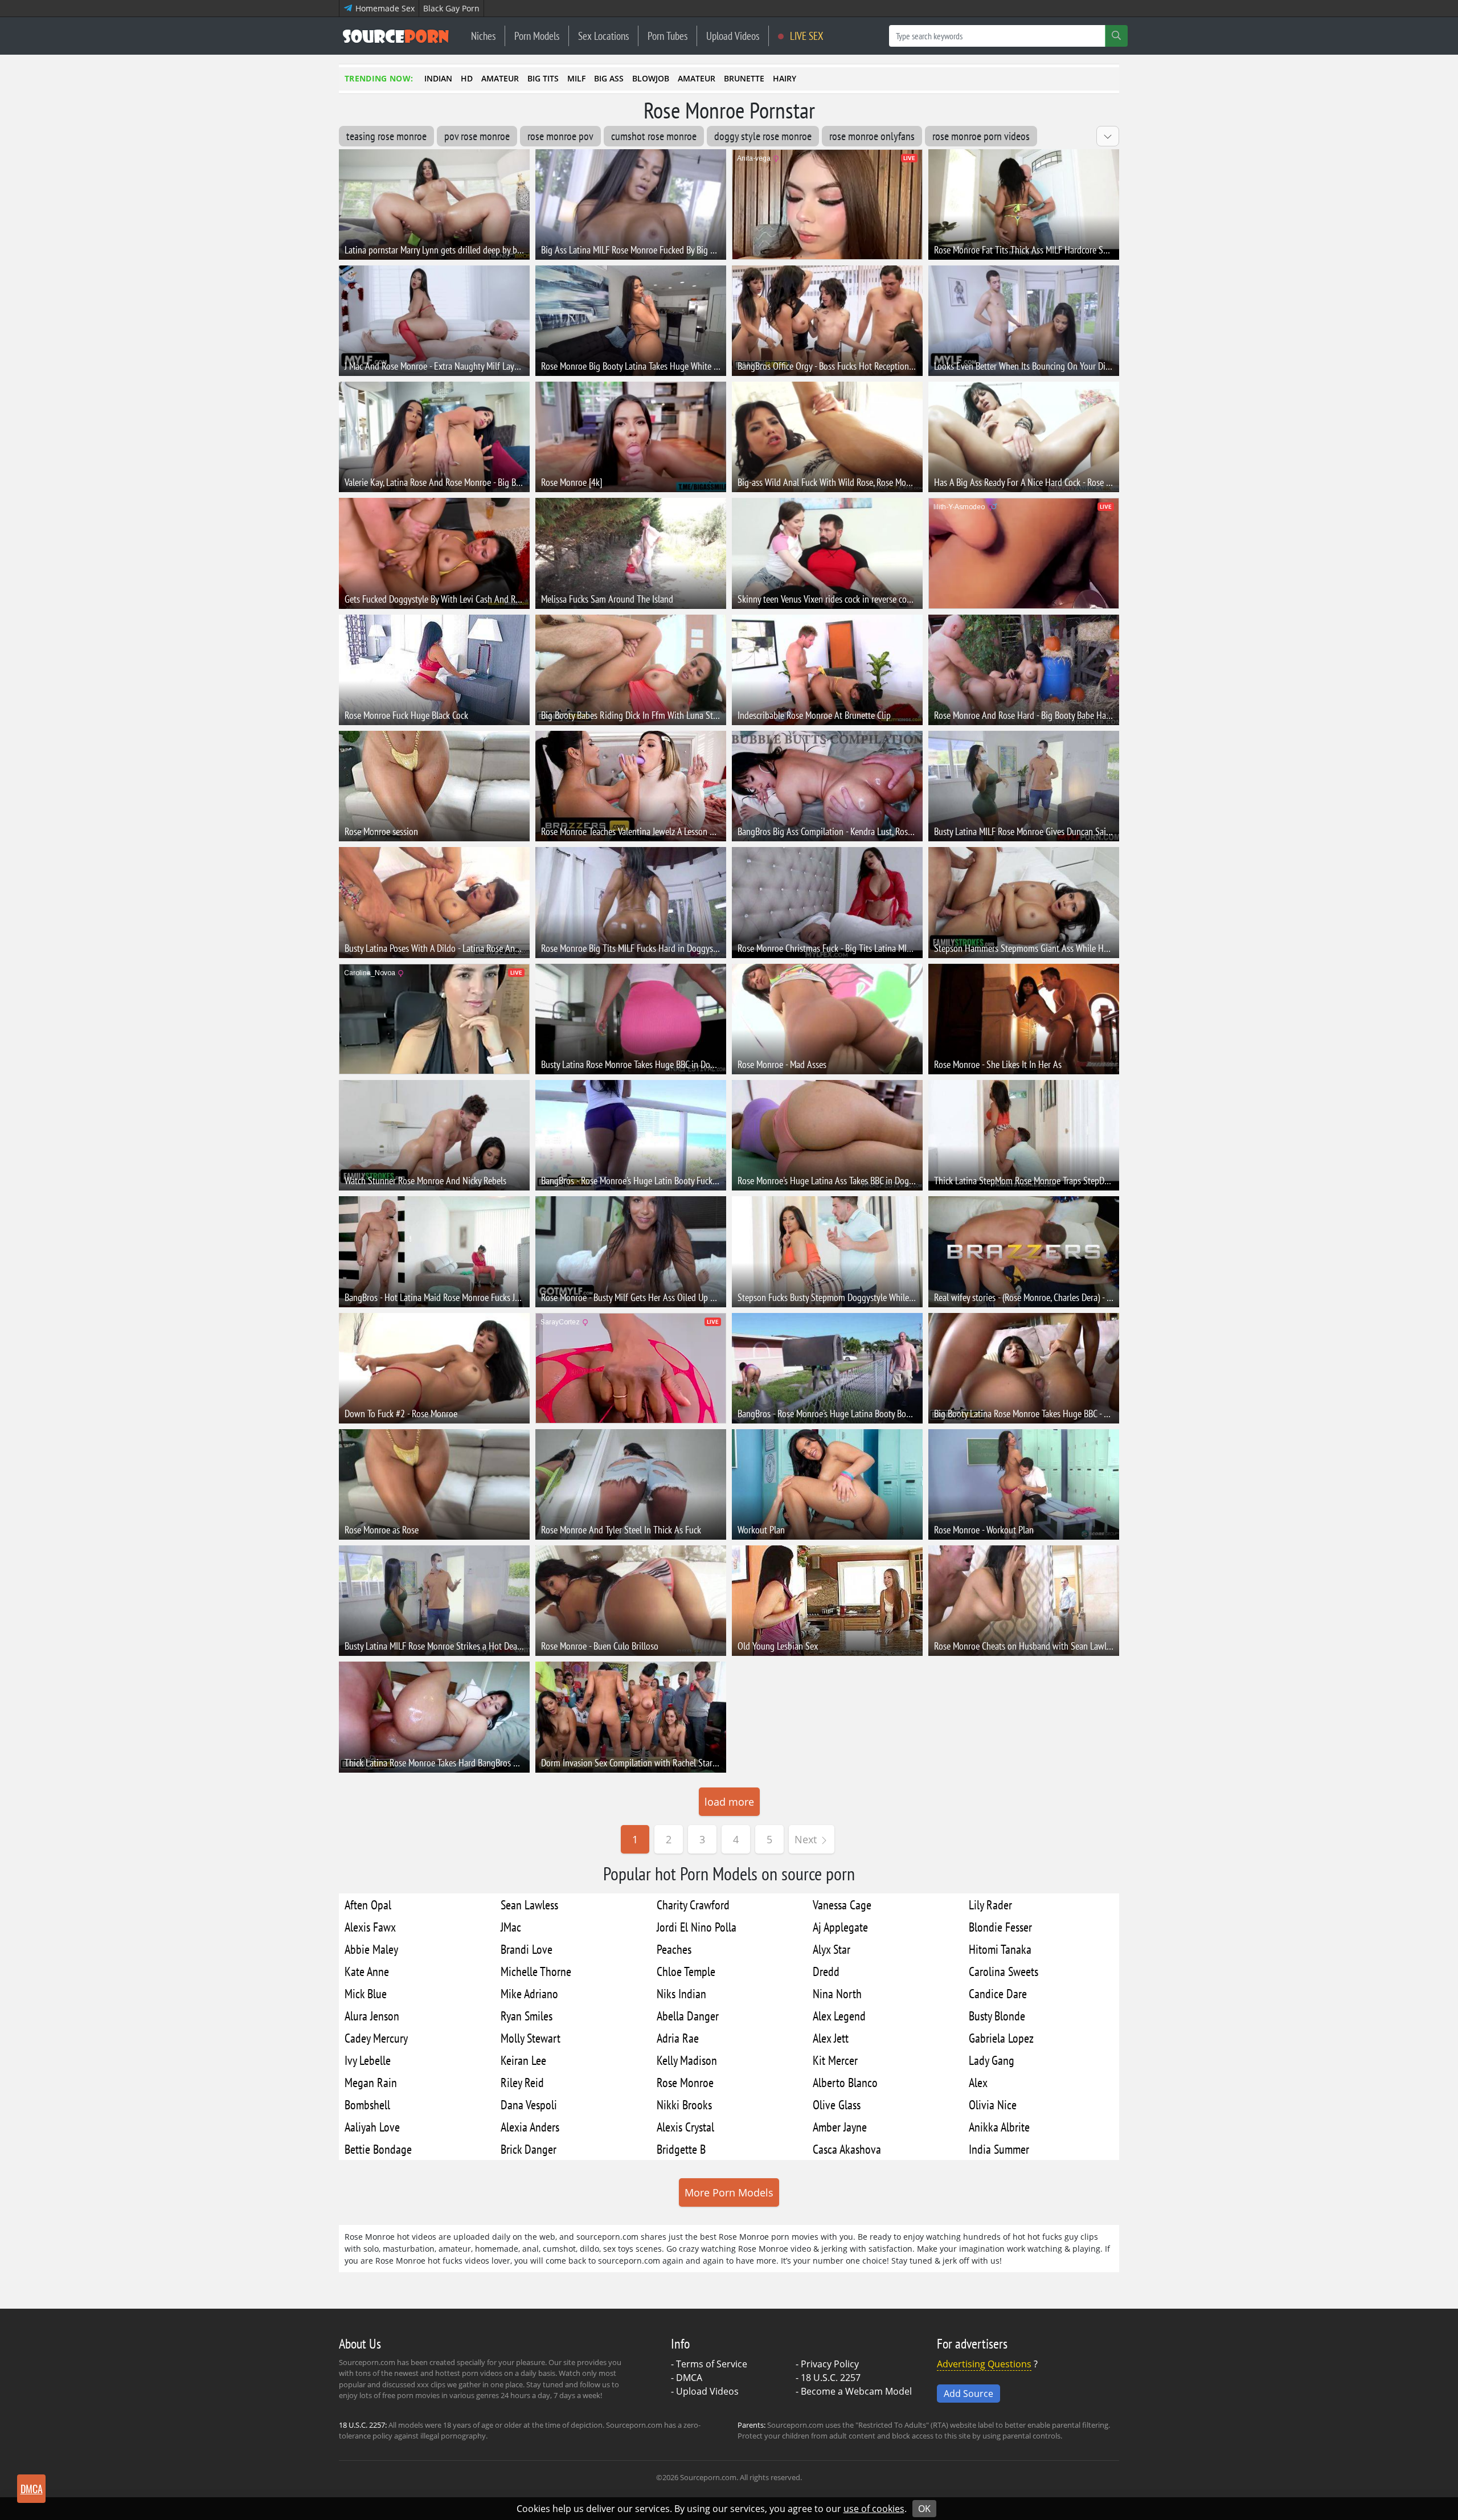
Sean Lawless (529, 1905)
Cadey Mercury (376, 2038)
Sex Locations (603, 36)
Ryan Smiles (527, 2016)
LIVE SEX (806, 36)
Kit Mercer (835, 2060)
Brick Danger (529, 2149)
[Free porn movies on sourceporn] (396, 36)
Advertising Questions (984, 2364)
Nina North (837, 1993)
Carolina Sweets (1004, 1971)
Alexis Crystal (685, 2127)
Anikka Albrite (999, 2127)
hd (467, 78)
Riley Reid (522, 2082)
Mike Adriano (529, 1993)
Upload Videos (733, 36)
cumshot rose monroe (654, 136)
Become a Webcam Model (856, 2391)
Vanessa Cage (842, 1905)
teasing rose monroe (386, 136)
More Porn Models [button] (729, 2192)
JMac (511, 1927)
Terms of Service (712, 2364)
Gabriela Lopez (1001, 2038)
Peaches (674, 1949)
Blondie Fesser (1000, 1927)
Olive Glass (837, 2104)
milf (576, 78)
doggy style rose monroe (763, 136)
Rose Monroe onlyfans (872, 136)
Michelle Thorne (536, 1971)
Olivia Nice (993, 2104)
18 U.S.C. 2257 (831, 2378)
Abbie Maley (371, 1949)
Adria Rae (678, 2038)
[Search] (1116, 36)
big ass (609, 78)
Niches (483, 36)
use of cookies (874, 2509)
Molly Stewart (531, 2038)
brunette (744, 78)
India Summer (999, 2149)
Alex (978, 2082)
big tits (543, 78)
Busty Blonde (997, 2016)
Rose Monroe (685, 2082)
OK (924, 2509)
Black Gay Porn (451, 8)
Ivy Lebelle (368, 2060)
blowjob (651, 78)
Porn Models (537, 36)
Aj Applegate (840, 1927)
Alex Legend (839, 2016)
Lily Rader (990, 1905)
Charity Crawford (693, 1905)
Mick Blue (366, 1993)
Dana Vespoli (529, 2104)
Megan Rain (371, 2082)
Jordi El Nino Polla (697, 1927)
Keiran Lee (523, 2060)
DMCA (689, 2378)
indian (438, 78)
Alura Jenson (372, 2016)
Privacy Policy (830, 2364)
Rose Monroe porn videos (981, 136)
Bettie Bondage (378, 2149)
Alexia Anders (530, 2127)
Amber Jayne (840, 2127)
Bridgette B (681, 2149)
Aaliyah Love (372, 2127)
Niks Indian (681, 1993)
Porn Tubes (667, 36)
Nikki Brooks (684, 2104)
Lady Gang (992, 2060)
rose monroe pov (560, 136)
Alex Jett (831, 2038)
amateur (500, 78)
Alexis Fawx (370, 1927)
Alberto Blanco (845, 2082)
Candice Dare (998, 1993)
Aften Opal (368, 1905)
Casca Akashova (847, 2149)
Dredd (826, 1971)
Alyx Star (832, 1949)
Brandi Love (527, 1949)
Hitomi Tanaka (1000, 1949)
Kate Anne (367, 1971)
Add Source (968, 2394)
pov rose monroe (477, 136)
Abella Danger (688, 2016)
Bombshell (367, 2104)
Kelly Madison (687, 2060)
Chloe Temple (686, 1971)
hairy (785, 78)
